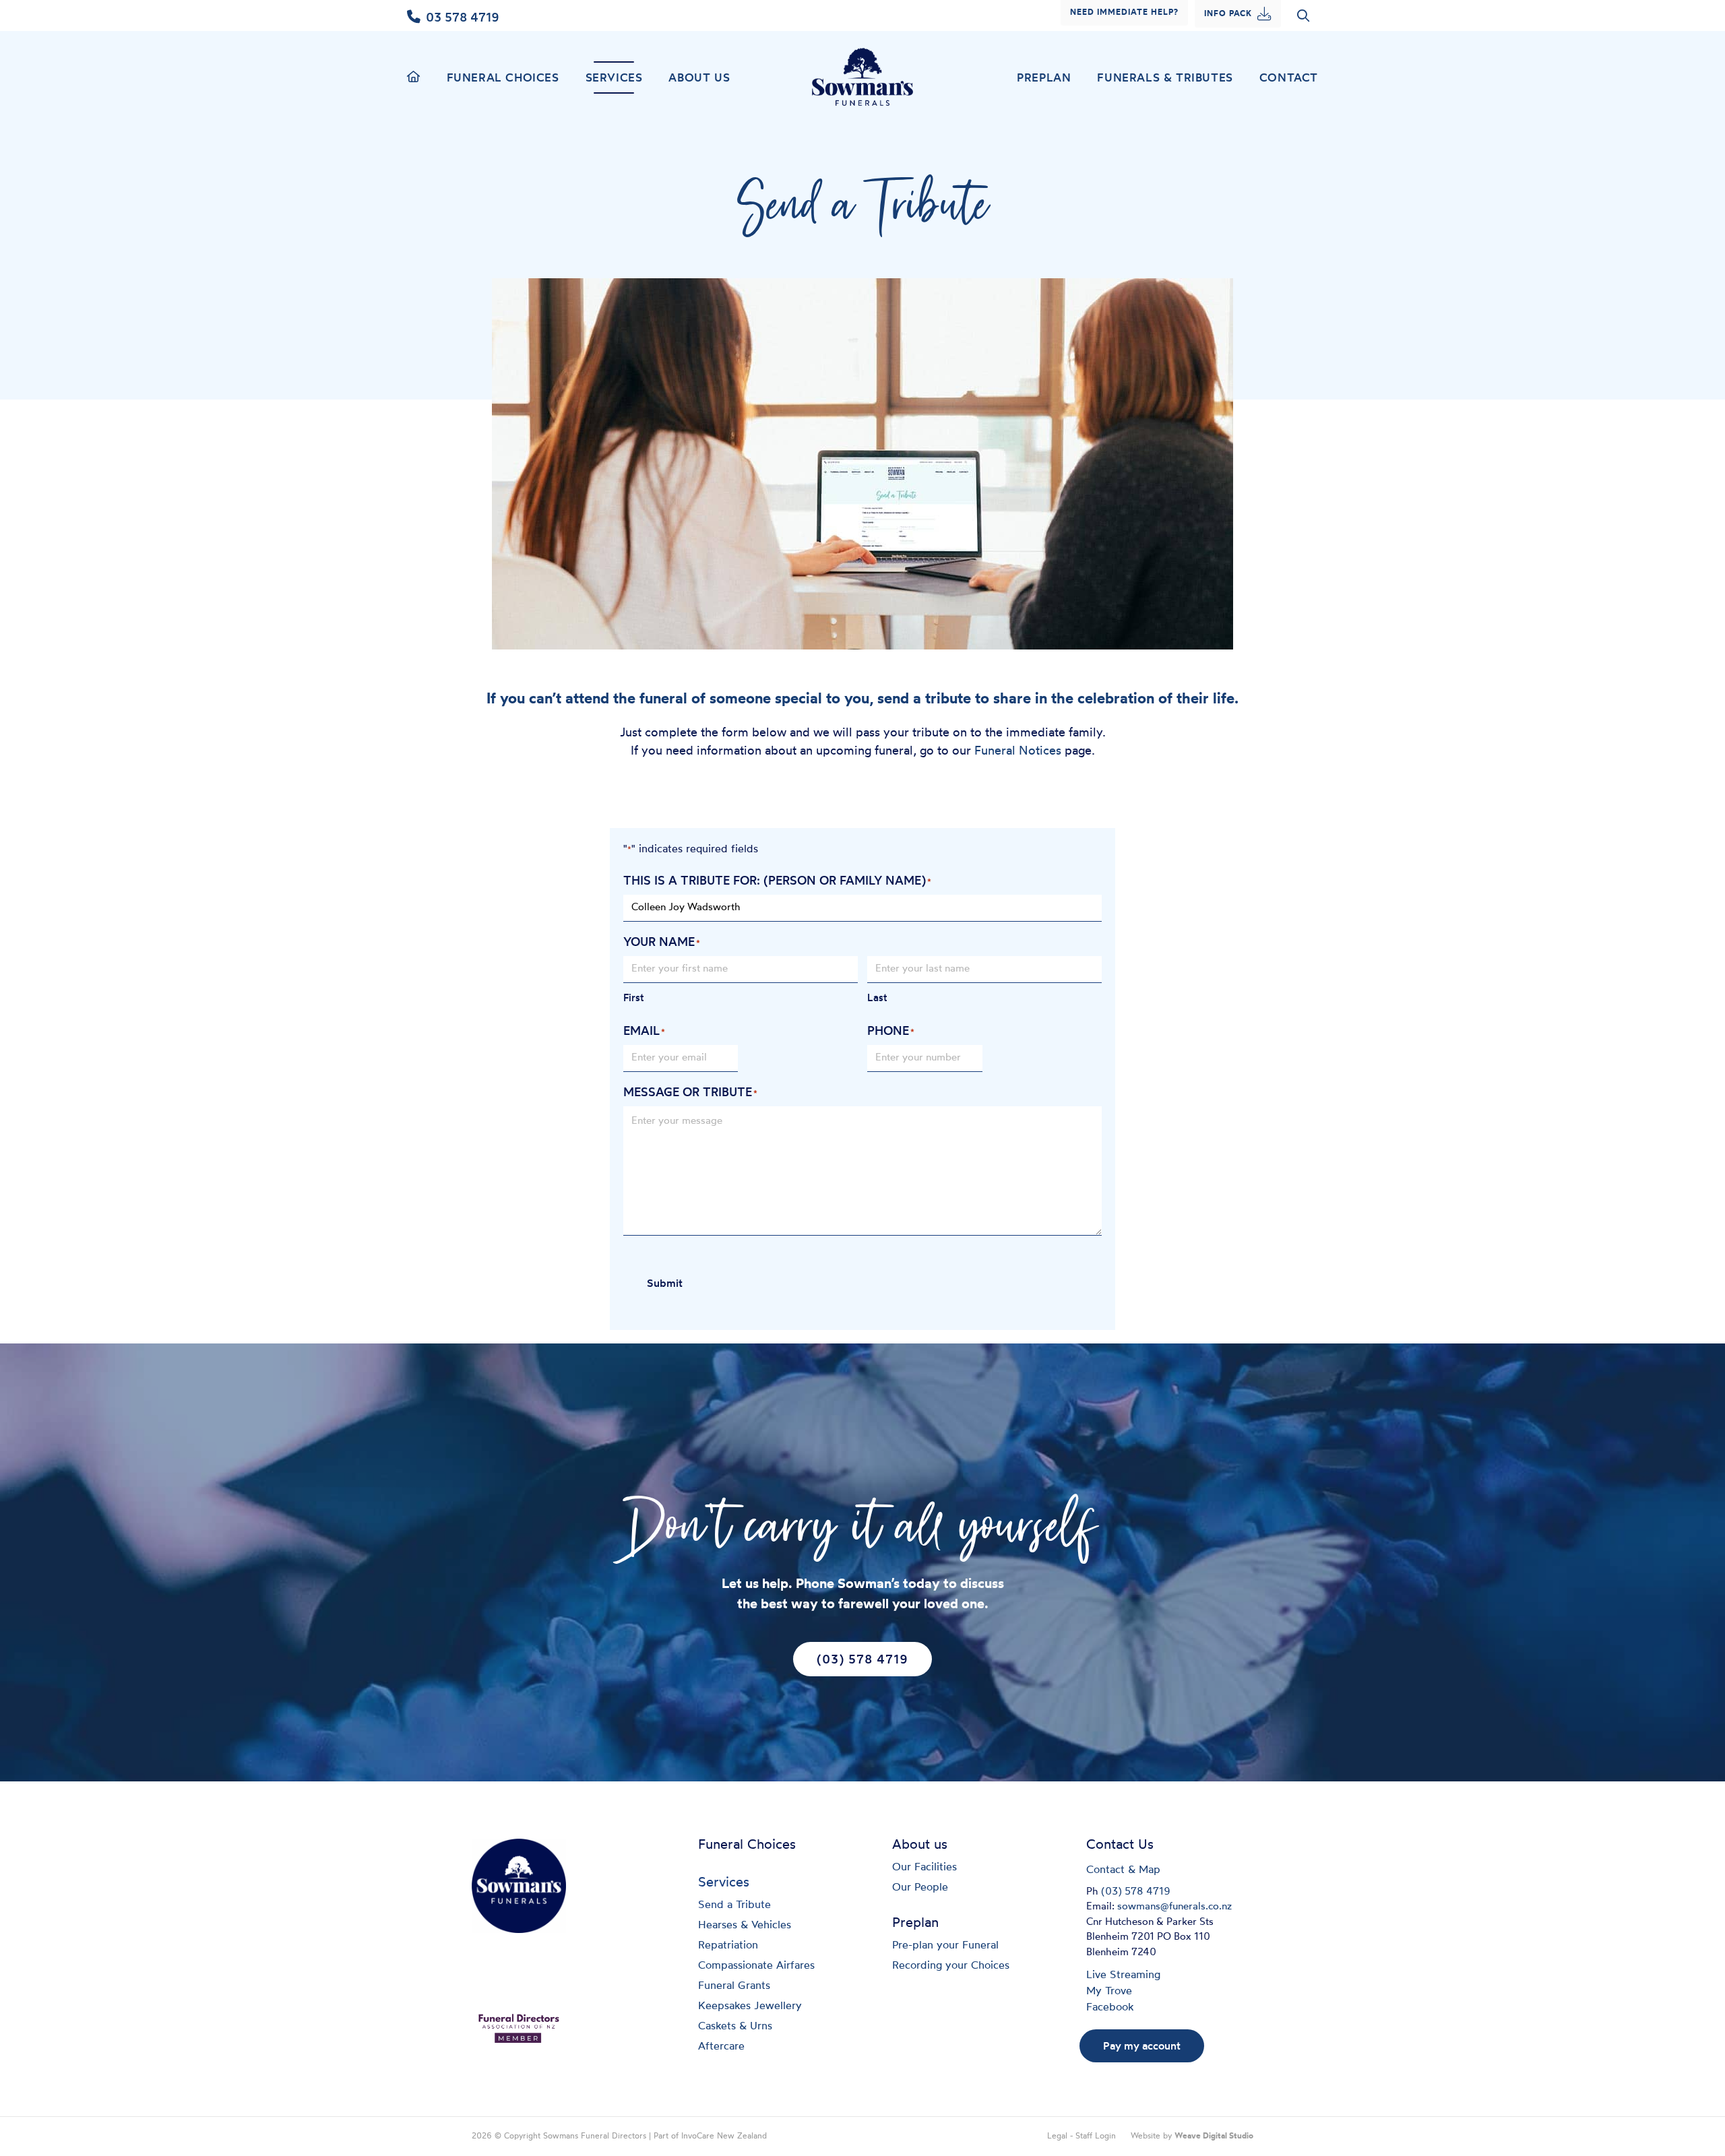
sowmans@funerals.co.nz (1174, 1907)
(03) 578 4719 (1136, 1892)
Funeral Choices (503, 77)
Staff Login (1096, 2136)
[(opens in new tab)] (519, 2027)
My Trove (1109, 1992)
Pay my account (1142, 2046)
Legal (1057, 2136)
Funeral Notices (1018, 752)
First (634, 997)
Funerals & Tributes (1165, 77)
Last (877, 997)
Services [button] (614, 77)
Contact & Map (1123, 1870)
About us (699, 77)
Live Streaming (1123, 1975)
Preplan (1044, 77)
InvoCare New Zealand (724, 2136)
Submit (665, 1283)
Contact (1289, 77)
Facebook (1110, 2008)
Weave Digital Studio (1214, 2136)
